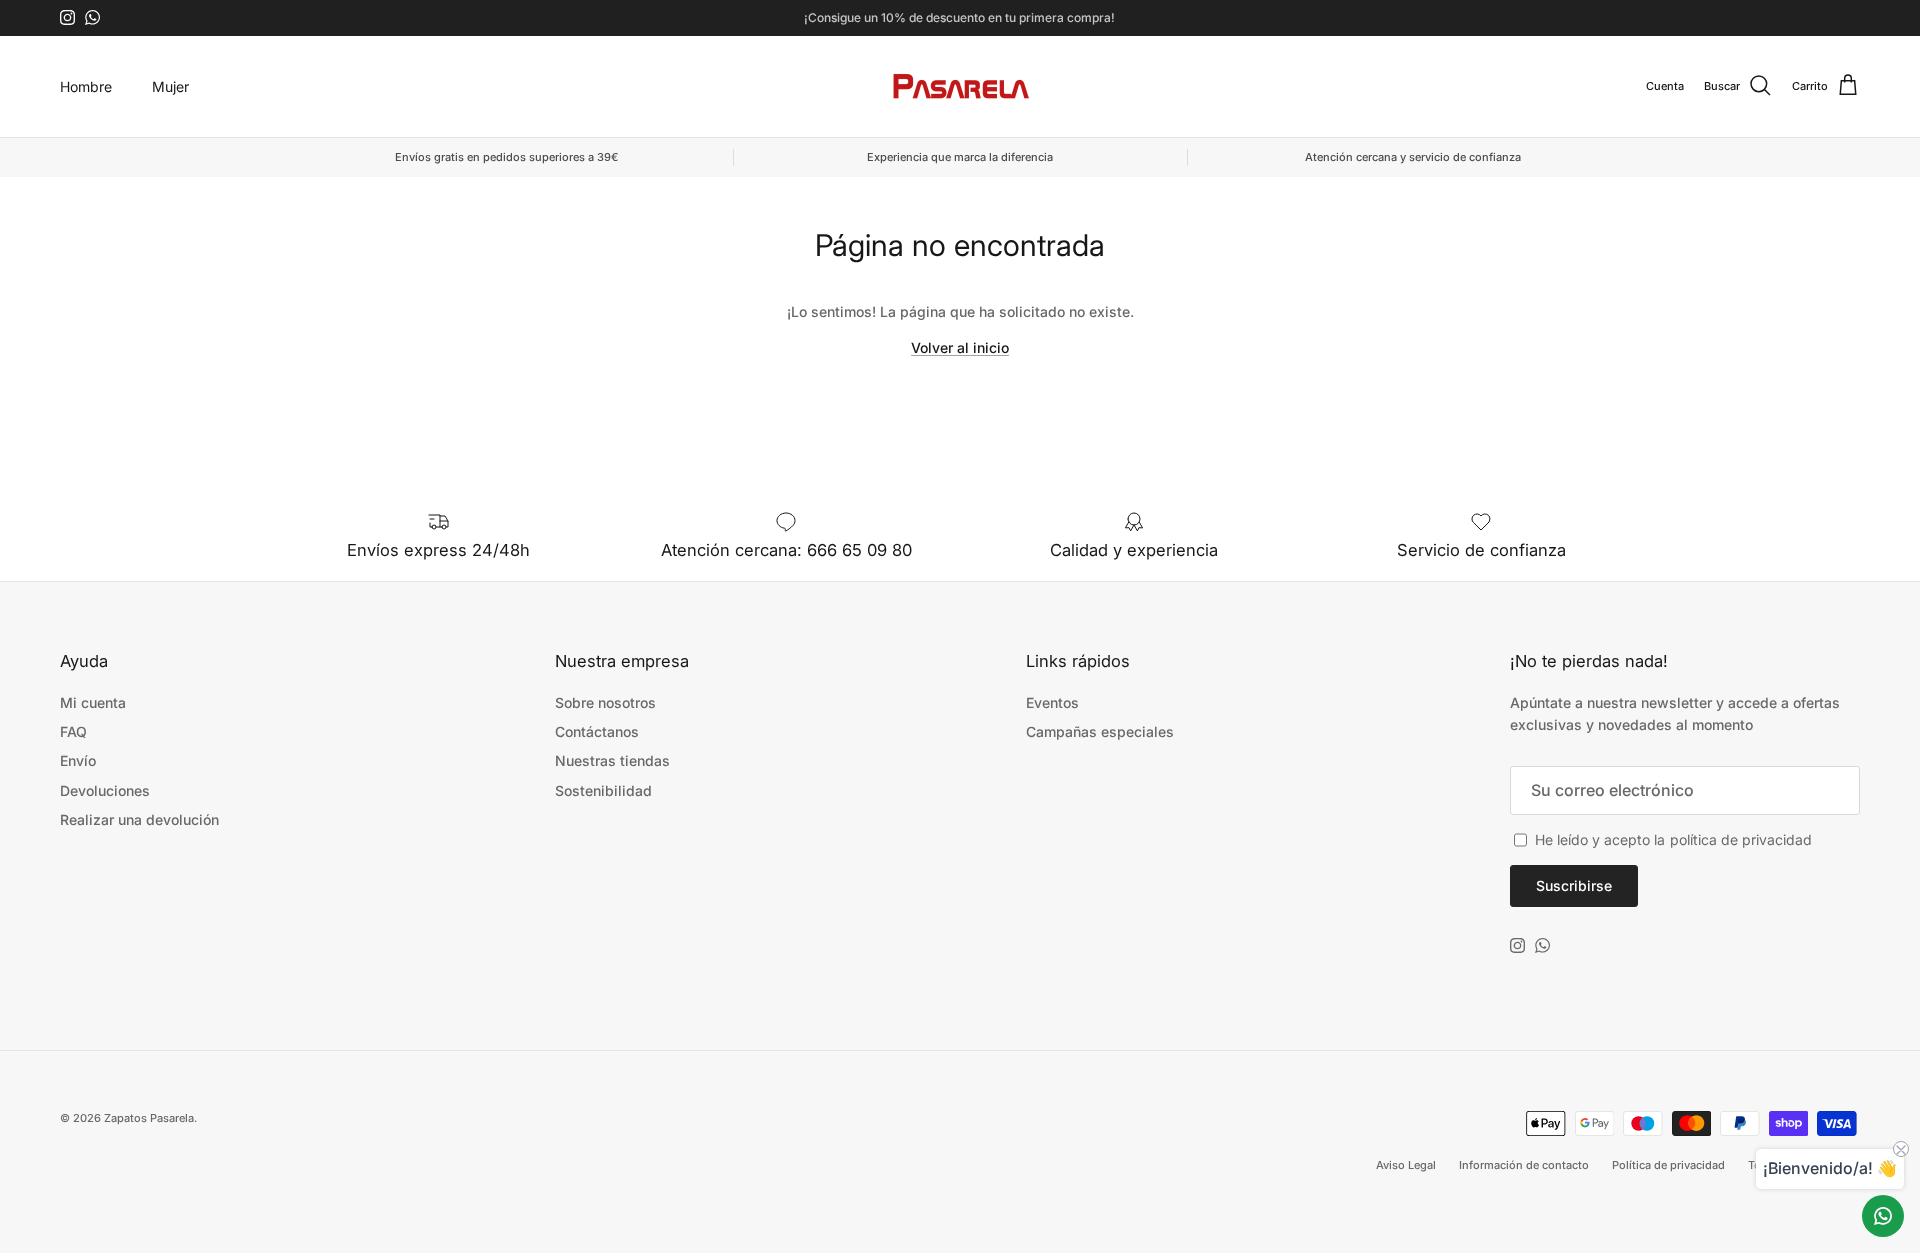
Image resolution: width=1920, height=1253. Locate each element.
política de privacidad (1741, 839)
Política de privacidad (1668, 1165)
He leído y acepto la (1673, 839)
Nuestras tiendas (612, 760)
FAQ (73, 731)
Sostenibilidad (603, 790)
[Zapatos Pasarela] (960, 86)
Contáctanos (597, 731)
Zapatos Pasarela (149, 1118)
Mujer (170, 86)
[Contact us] (1883, 1216)
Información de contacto (1524, 1165)
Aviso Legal (1406, 1165)
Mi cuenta (93, 702)
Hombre (86, 86)
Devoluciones (105, 790)
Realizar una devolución (139, 819)
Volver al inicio (960, 347)
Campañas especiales (1100, 731)
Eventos (1052, 702)
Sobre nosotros (605, 702)
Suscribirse (1574, 885)
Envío (78, 760)
